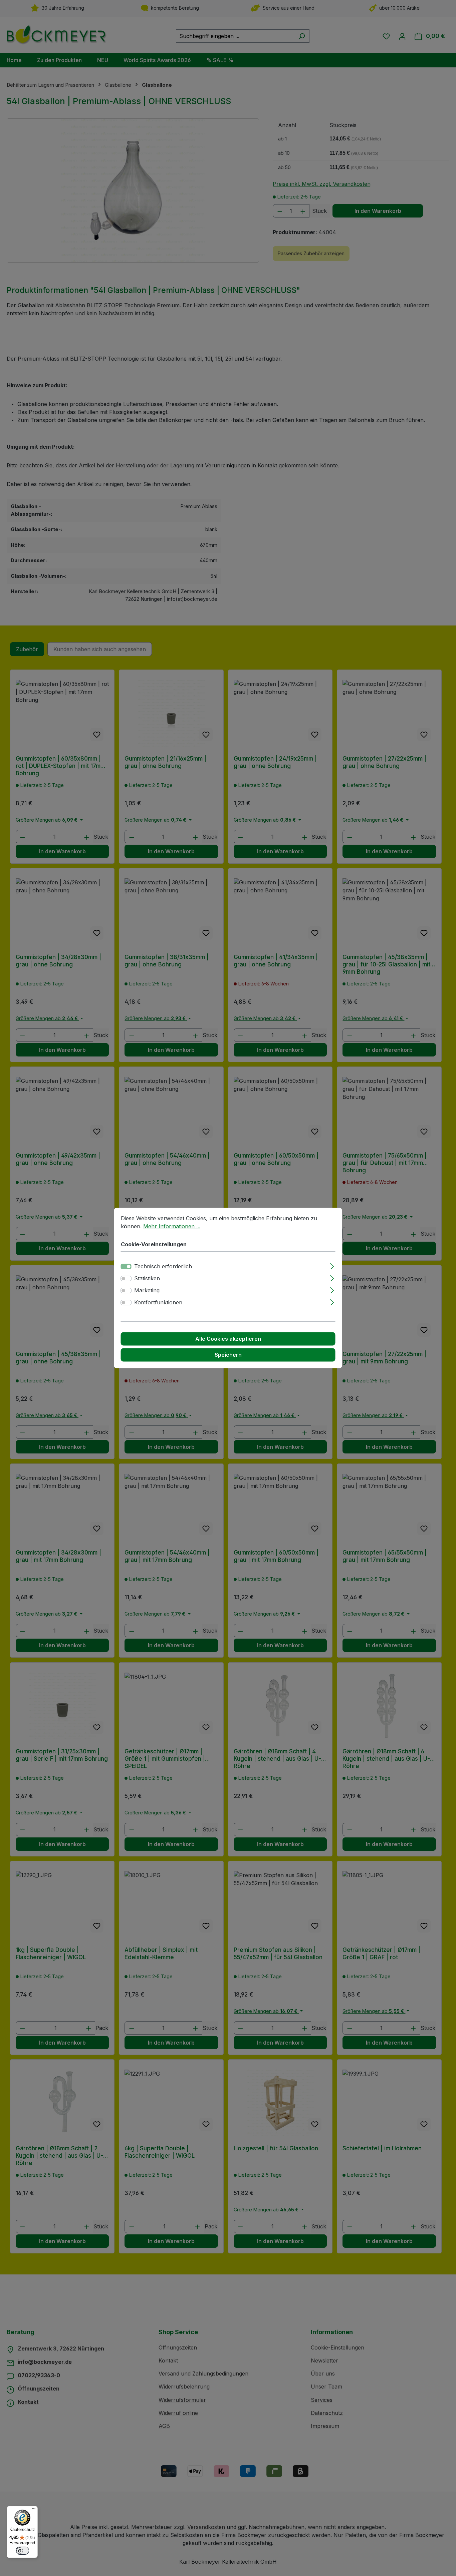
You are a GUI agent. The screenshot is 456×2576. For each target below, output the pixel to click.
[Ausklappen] (332, 1265)
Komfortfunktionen (158, 1303)
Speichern (228, 1355)
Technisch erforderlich (163, 1267)
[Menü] (34, 2510)
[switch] (126, 1279)
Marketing (147, 1291)
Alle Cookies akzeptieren (228, 1339)
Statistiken (147, 1279)
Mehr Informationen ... (172, 1226)
